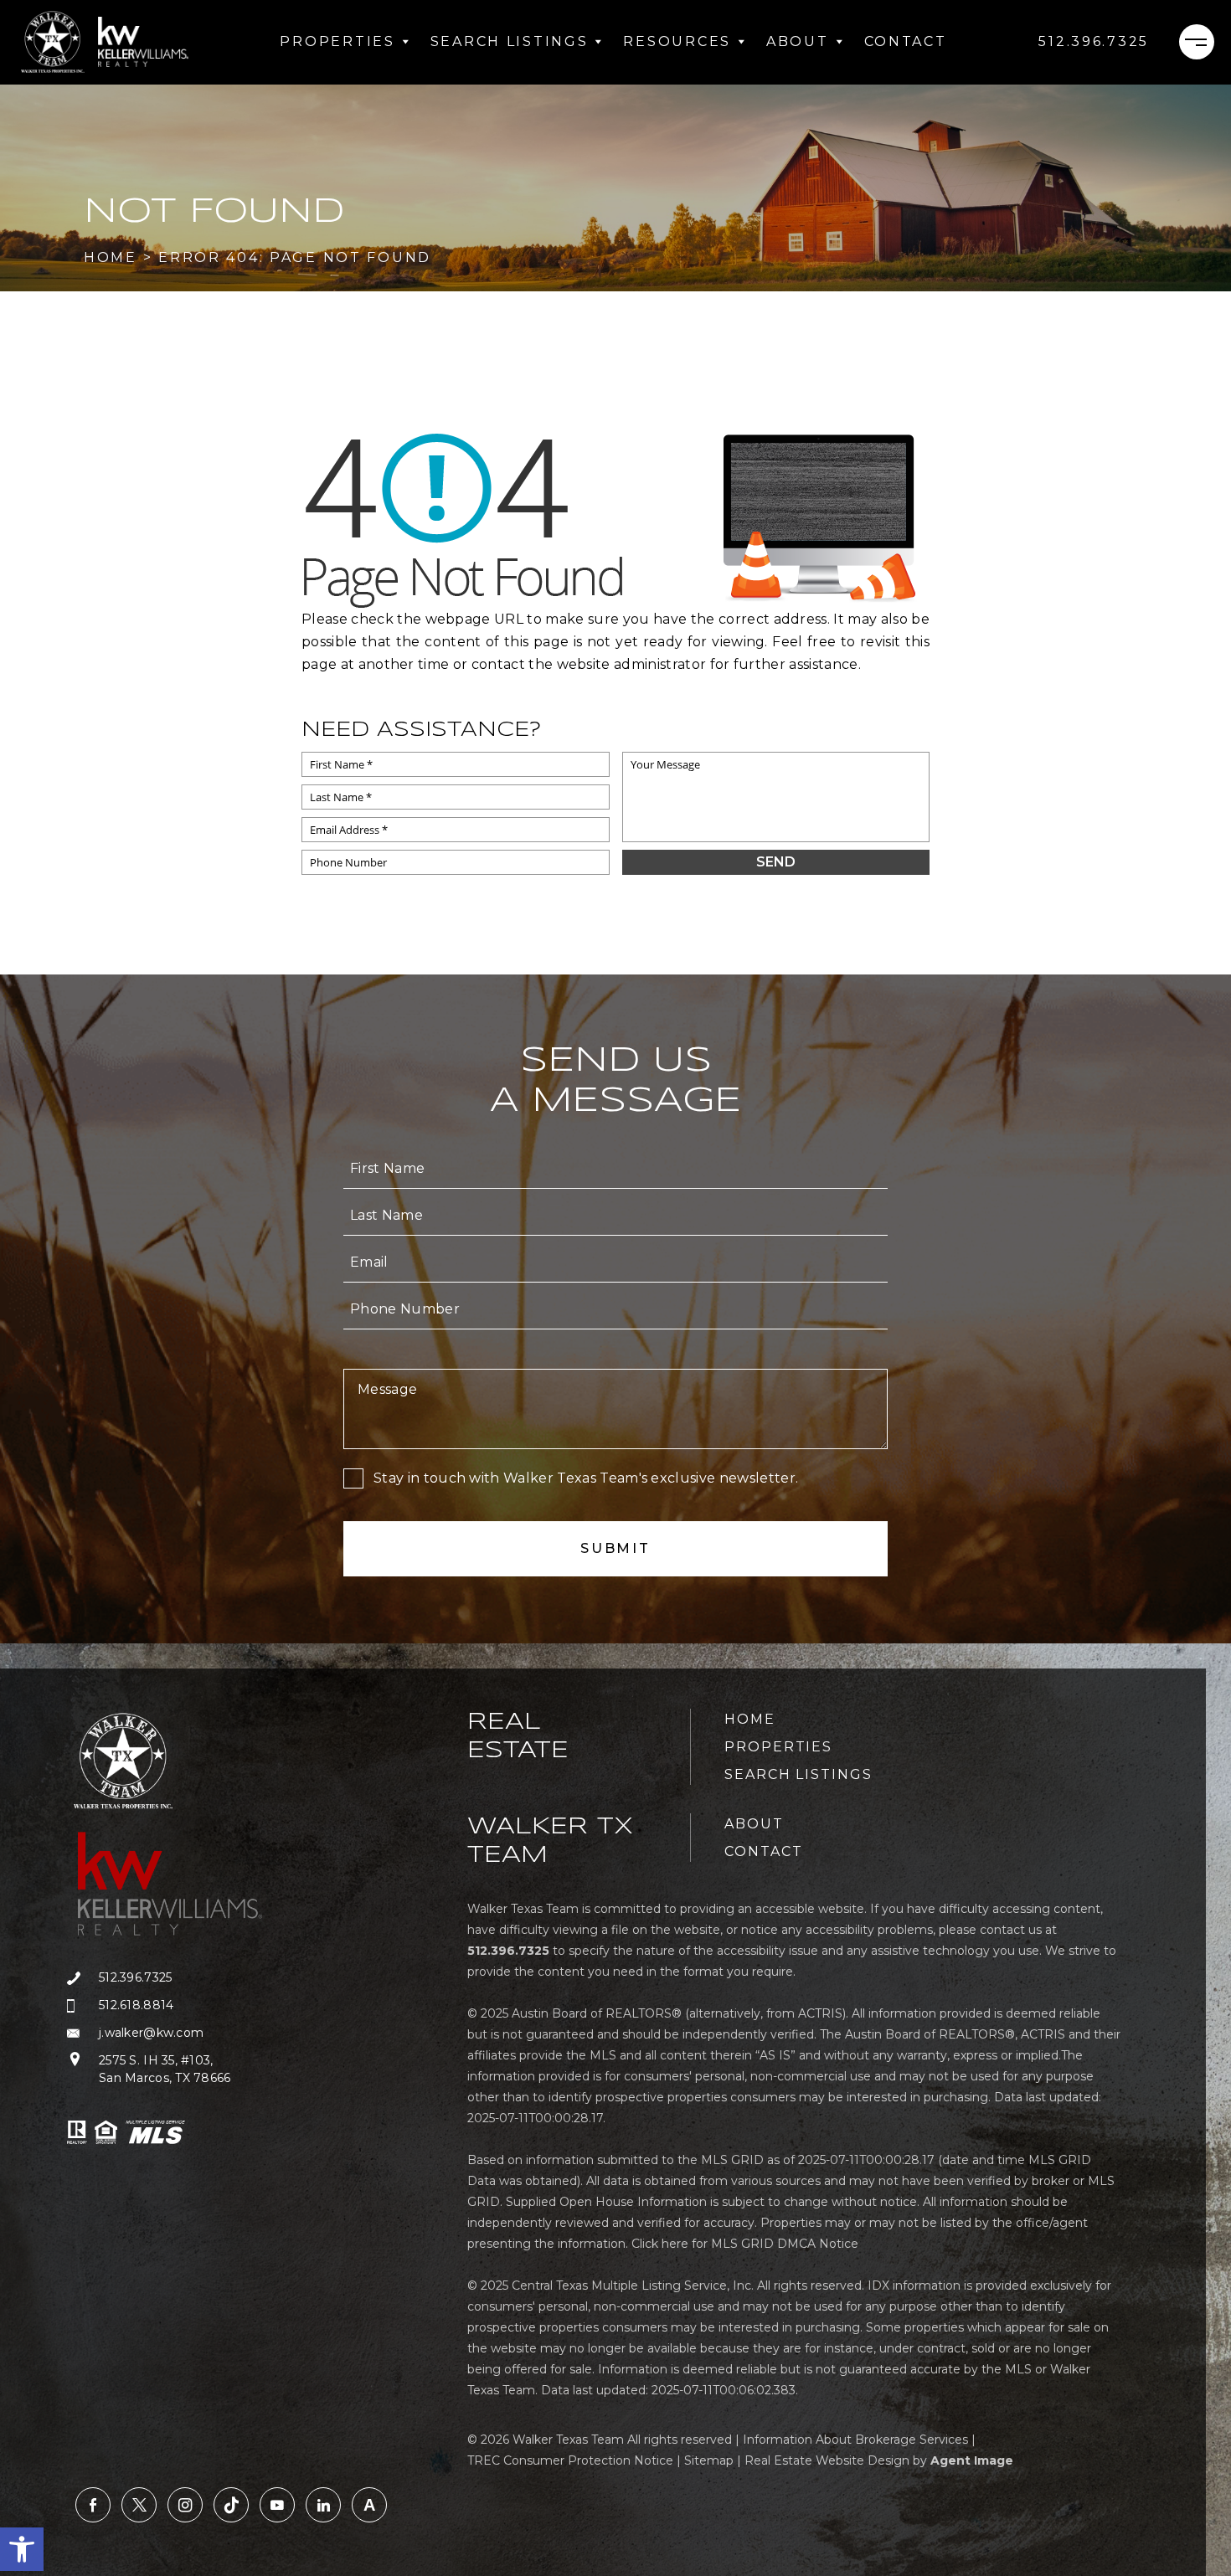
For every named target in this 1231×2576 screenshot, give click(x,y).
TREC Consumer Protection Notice (570, 2460)
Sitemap (709, 2460)
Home (750, 1719)
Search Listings (510, 41)
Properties (337, 41)
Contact (906, 41)
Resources (677, 41)
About (798, 41)
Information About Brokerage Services (855, 2440)
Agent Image (972, 2460)
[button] (22, 2549)
